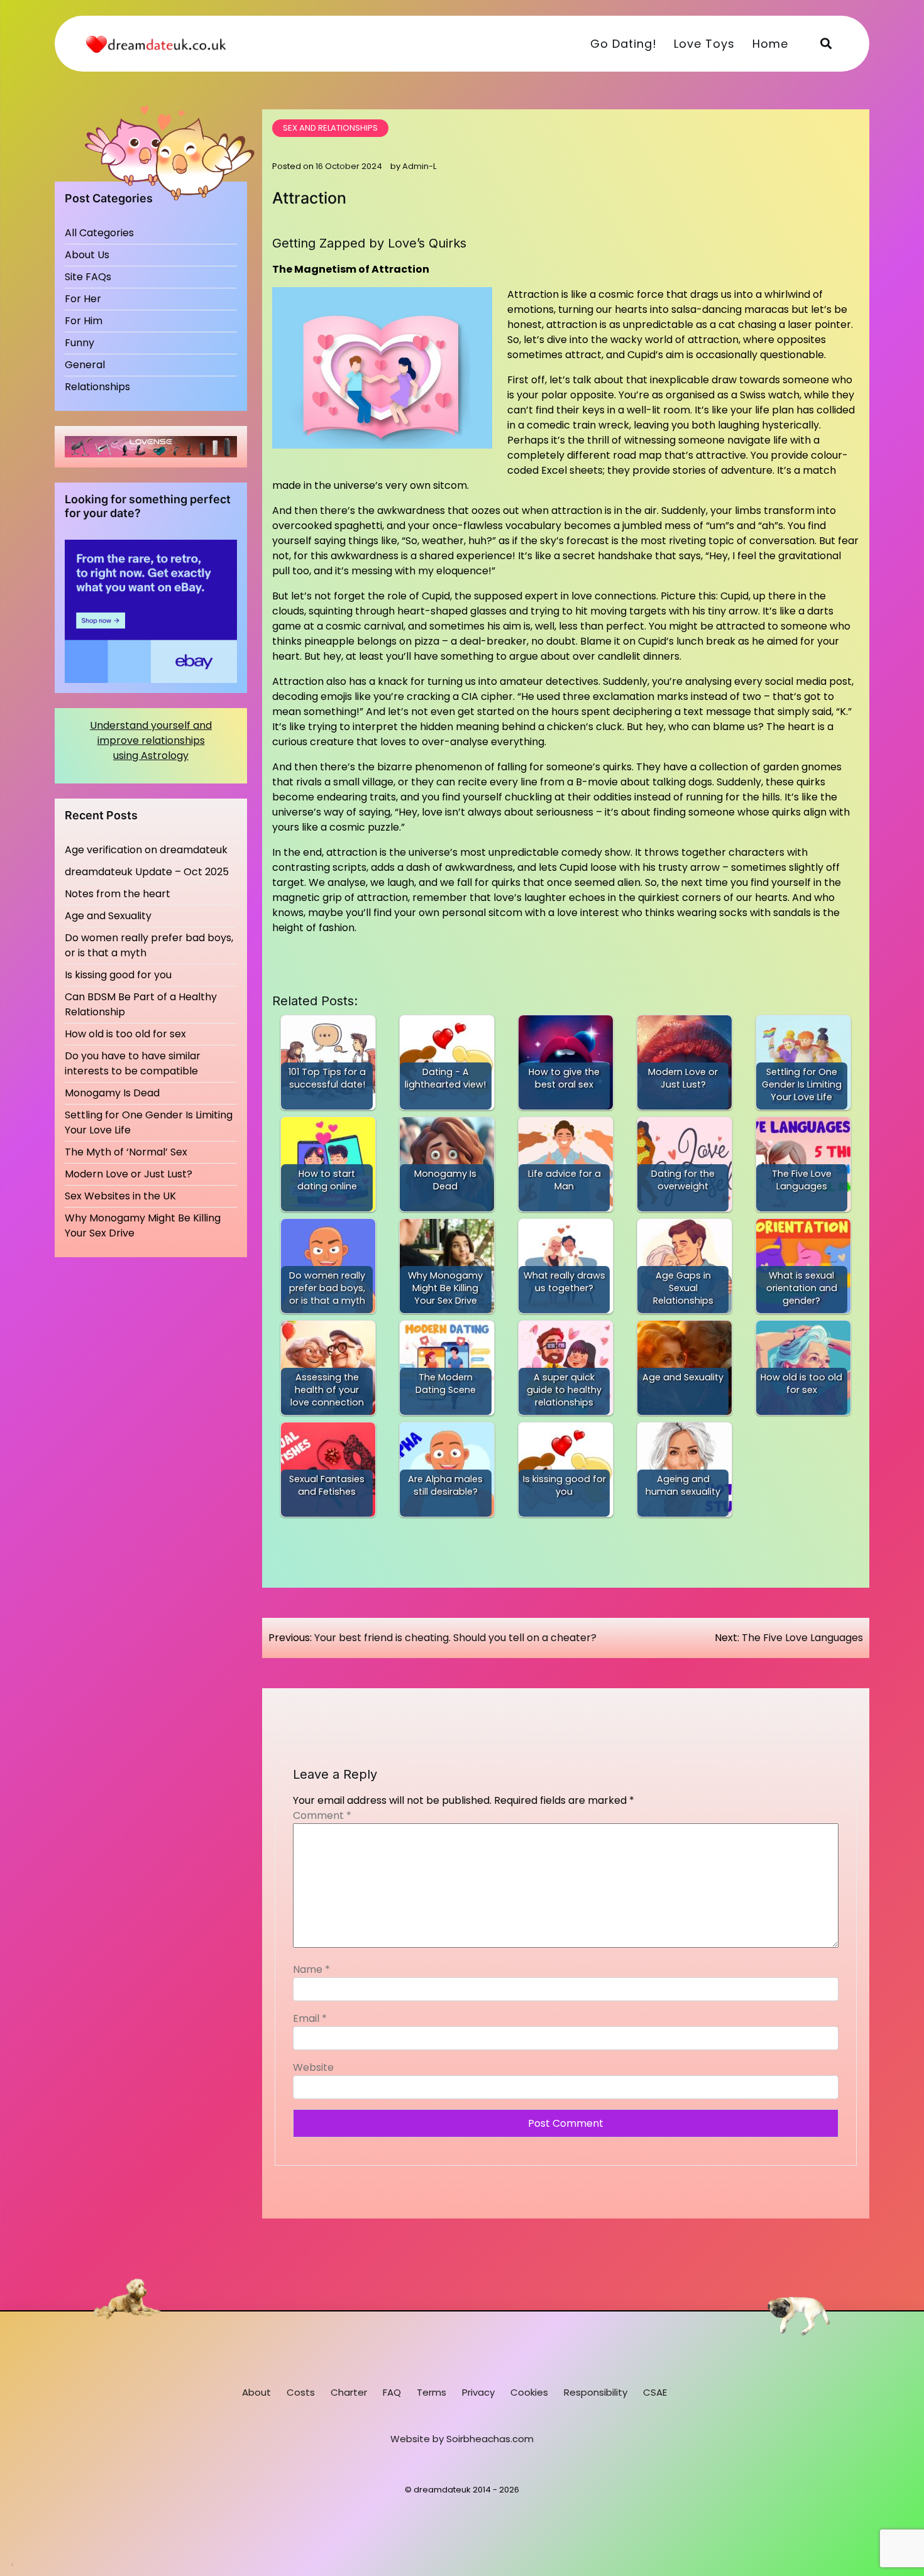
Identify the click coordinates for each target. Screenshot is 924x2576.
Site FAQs (88, 277)
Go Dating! (624, 44)
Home (770, 44)
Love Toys (704, 44)
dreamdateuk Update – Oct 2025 (147, 872)
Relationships (97, 387)
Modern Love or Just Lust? (129, 1174)
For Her (83, 299)
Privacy (478, 2392)
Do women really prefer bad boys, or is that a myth (149, 945)
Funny (80, 343)
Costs (301, 2392)
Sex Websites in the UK (120, 1196)
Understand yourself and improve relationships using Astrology (151, 740)
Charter (349, 2392)
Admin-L (419, 166)
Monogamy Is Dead (112, 1093)
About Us (87, 255)
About (256, 2392)
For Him (84, 321)
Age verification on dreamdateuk (146, 850)
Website (313, 2067)
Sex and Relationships (330, 128)
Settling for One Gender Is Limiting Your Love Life (149, 1122)
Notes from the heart (118, 894)
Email (310, 2018)
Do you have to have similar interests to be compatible (133, 1063)
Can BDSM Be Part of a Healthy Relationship (141, 1004)
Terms (432, 2392)
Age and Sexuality (108, 916)
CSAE (655, 2392)
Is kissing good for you (118, 975)
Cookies (529, 2392)
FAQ (392, 2392)
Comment (322, 1815)
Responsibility (596, 2392)
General (85, 365)
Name (311, 1969)
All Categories (99, 233)
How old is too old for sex (125, 1034)
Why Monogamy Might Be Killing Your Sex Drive (143, 1225)
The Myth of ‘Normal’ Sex (126, 1152)
